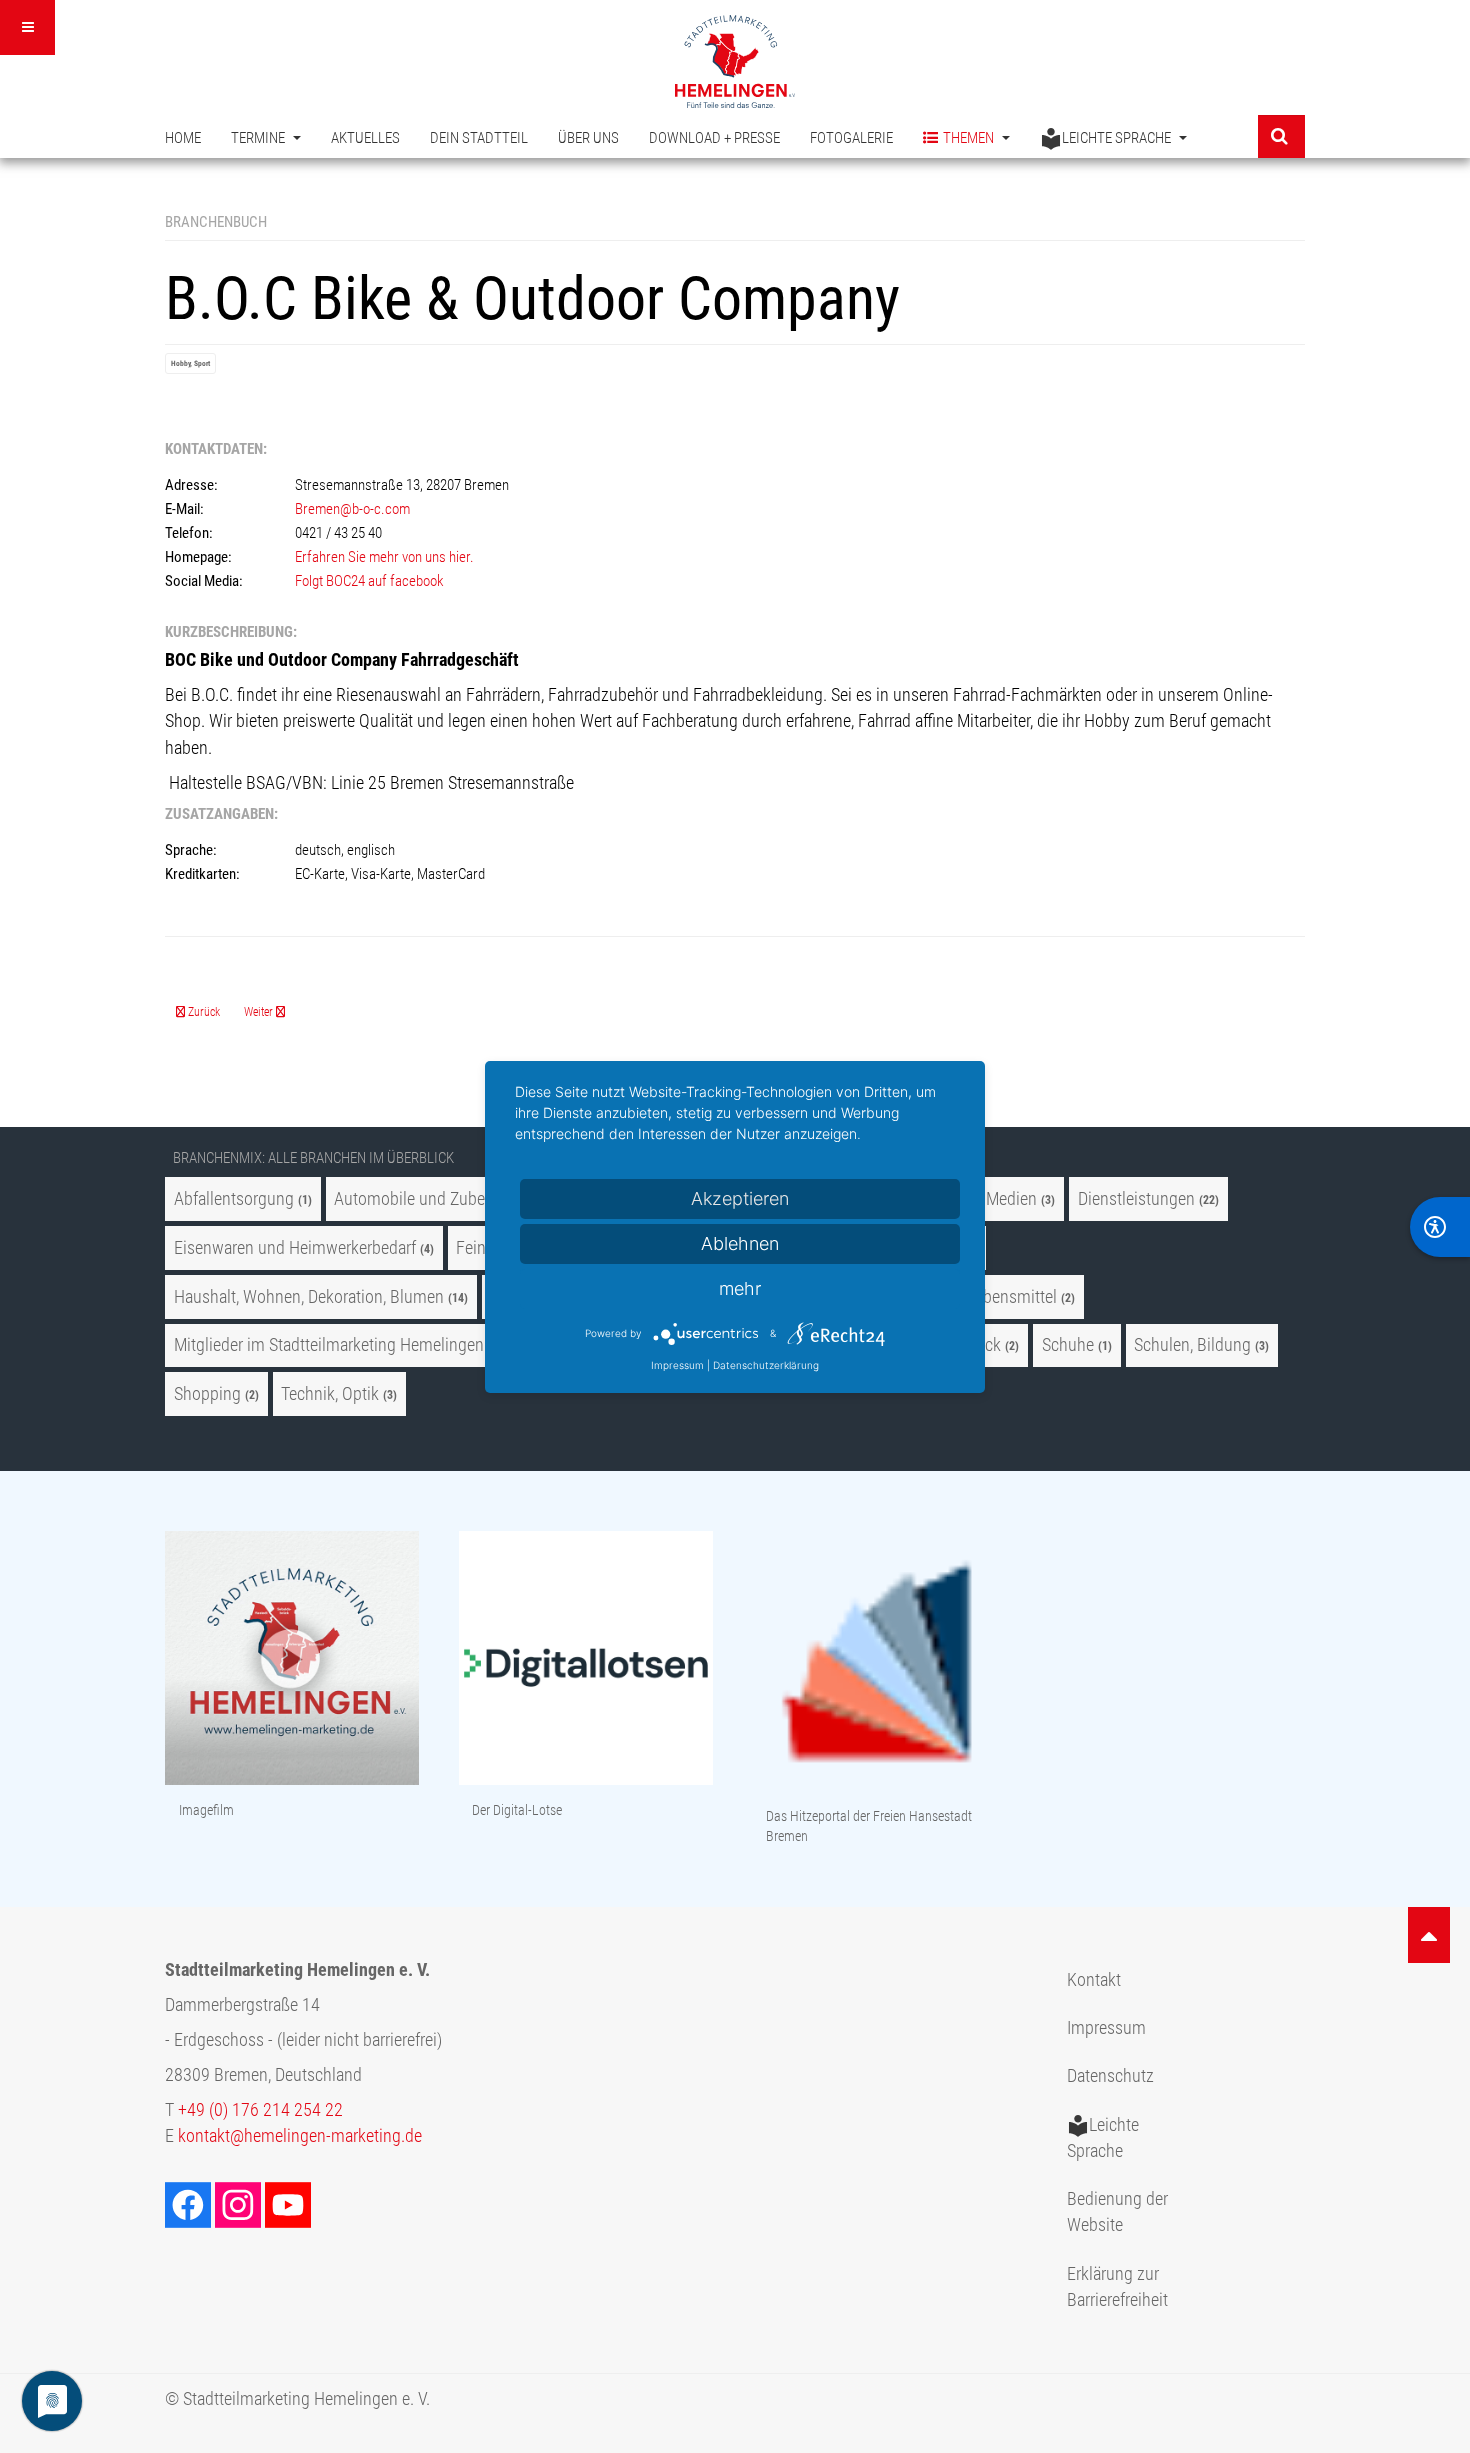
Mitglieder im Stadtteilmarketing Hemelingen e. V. (345, 1345)
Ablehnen (740, 1243)
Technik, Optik (330, 1394)
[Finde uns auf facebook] (190, 2204)
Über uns (588, 138)
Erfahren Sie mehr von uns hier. (384, 557)
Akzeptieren (740, 1198)
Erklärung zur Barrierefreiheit (1117, 2287)
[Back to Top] (1429, 1935)
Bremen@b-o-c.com (352, 509)
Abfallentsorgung (234, 1199)
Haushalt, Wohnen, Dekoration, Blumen (309, 1297)
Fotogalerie (851, 138)
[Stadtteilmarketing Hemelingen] (735, 61)
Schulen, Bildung (1192, 1345)
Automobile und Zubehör (421, 1199)
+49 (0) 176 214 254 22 (260, 2110)
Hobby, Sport (190, 363)
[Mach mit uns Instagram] (240, 2204)
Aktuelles (365, 138)
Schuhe (1068, 1345)
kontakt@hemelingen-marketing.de (300, 2136)
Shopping (207, 1394)
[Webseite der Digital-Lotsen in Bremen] (586, 1659)
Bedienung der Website (1117, 2212)
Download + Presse (714, 138)
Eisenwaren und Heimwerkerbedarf (295, 1248)
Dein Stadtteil (479, 138)
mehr (740, 1288)
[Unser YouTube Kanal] (290, 2204)
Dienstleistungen (1136, 1199)
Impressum (1106, 2028)
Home (183, 138)
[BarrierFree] (1440, 1227)
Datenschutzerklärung (766, 1365)
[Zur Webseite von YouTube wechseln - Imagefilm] (292, 1659)
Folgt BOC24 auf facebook (371, 581)
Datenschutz (1110, 2076)
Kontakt (1094, 1980)
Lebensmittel (1012, 1297)
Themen (970, 138)
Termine (259, 138)
